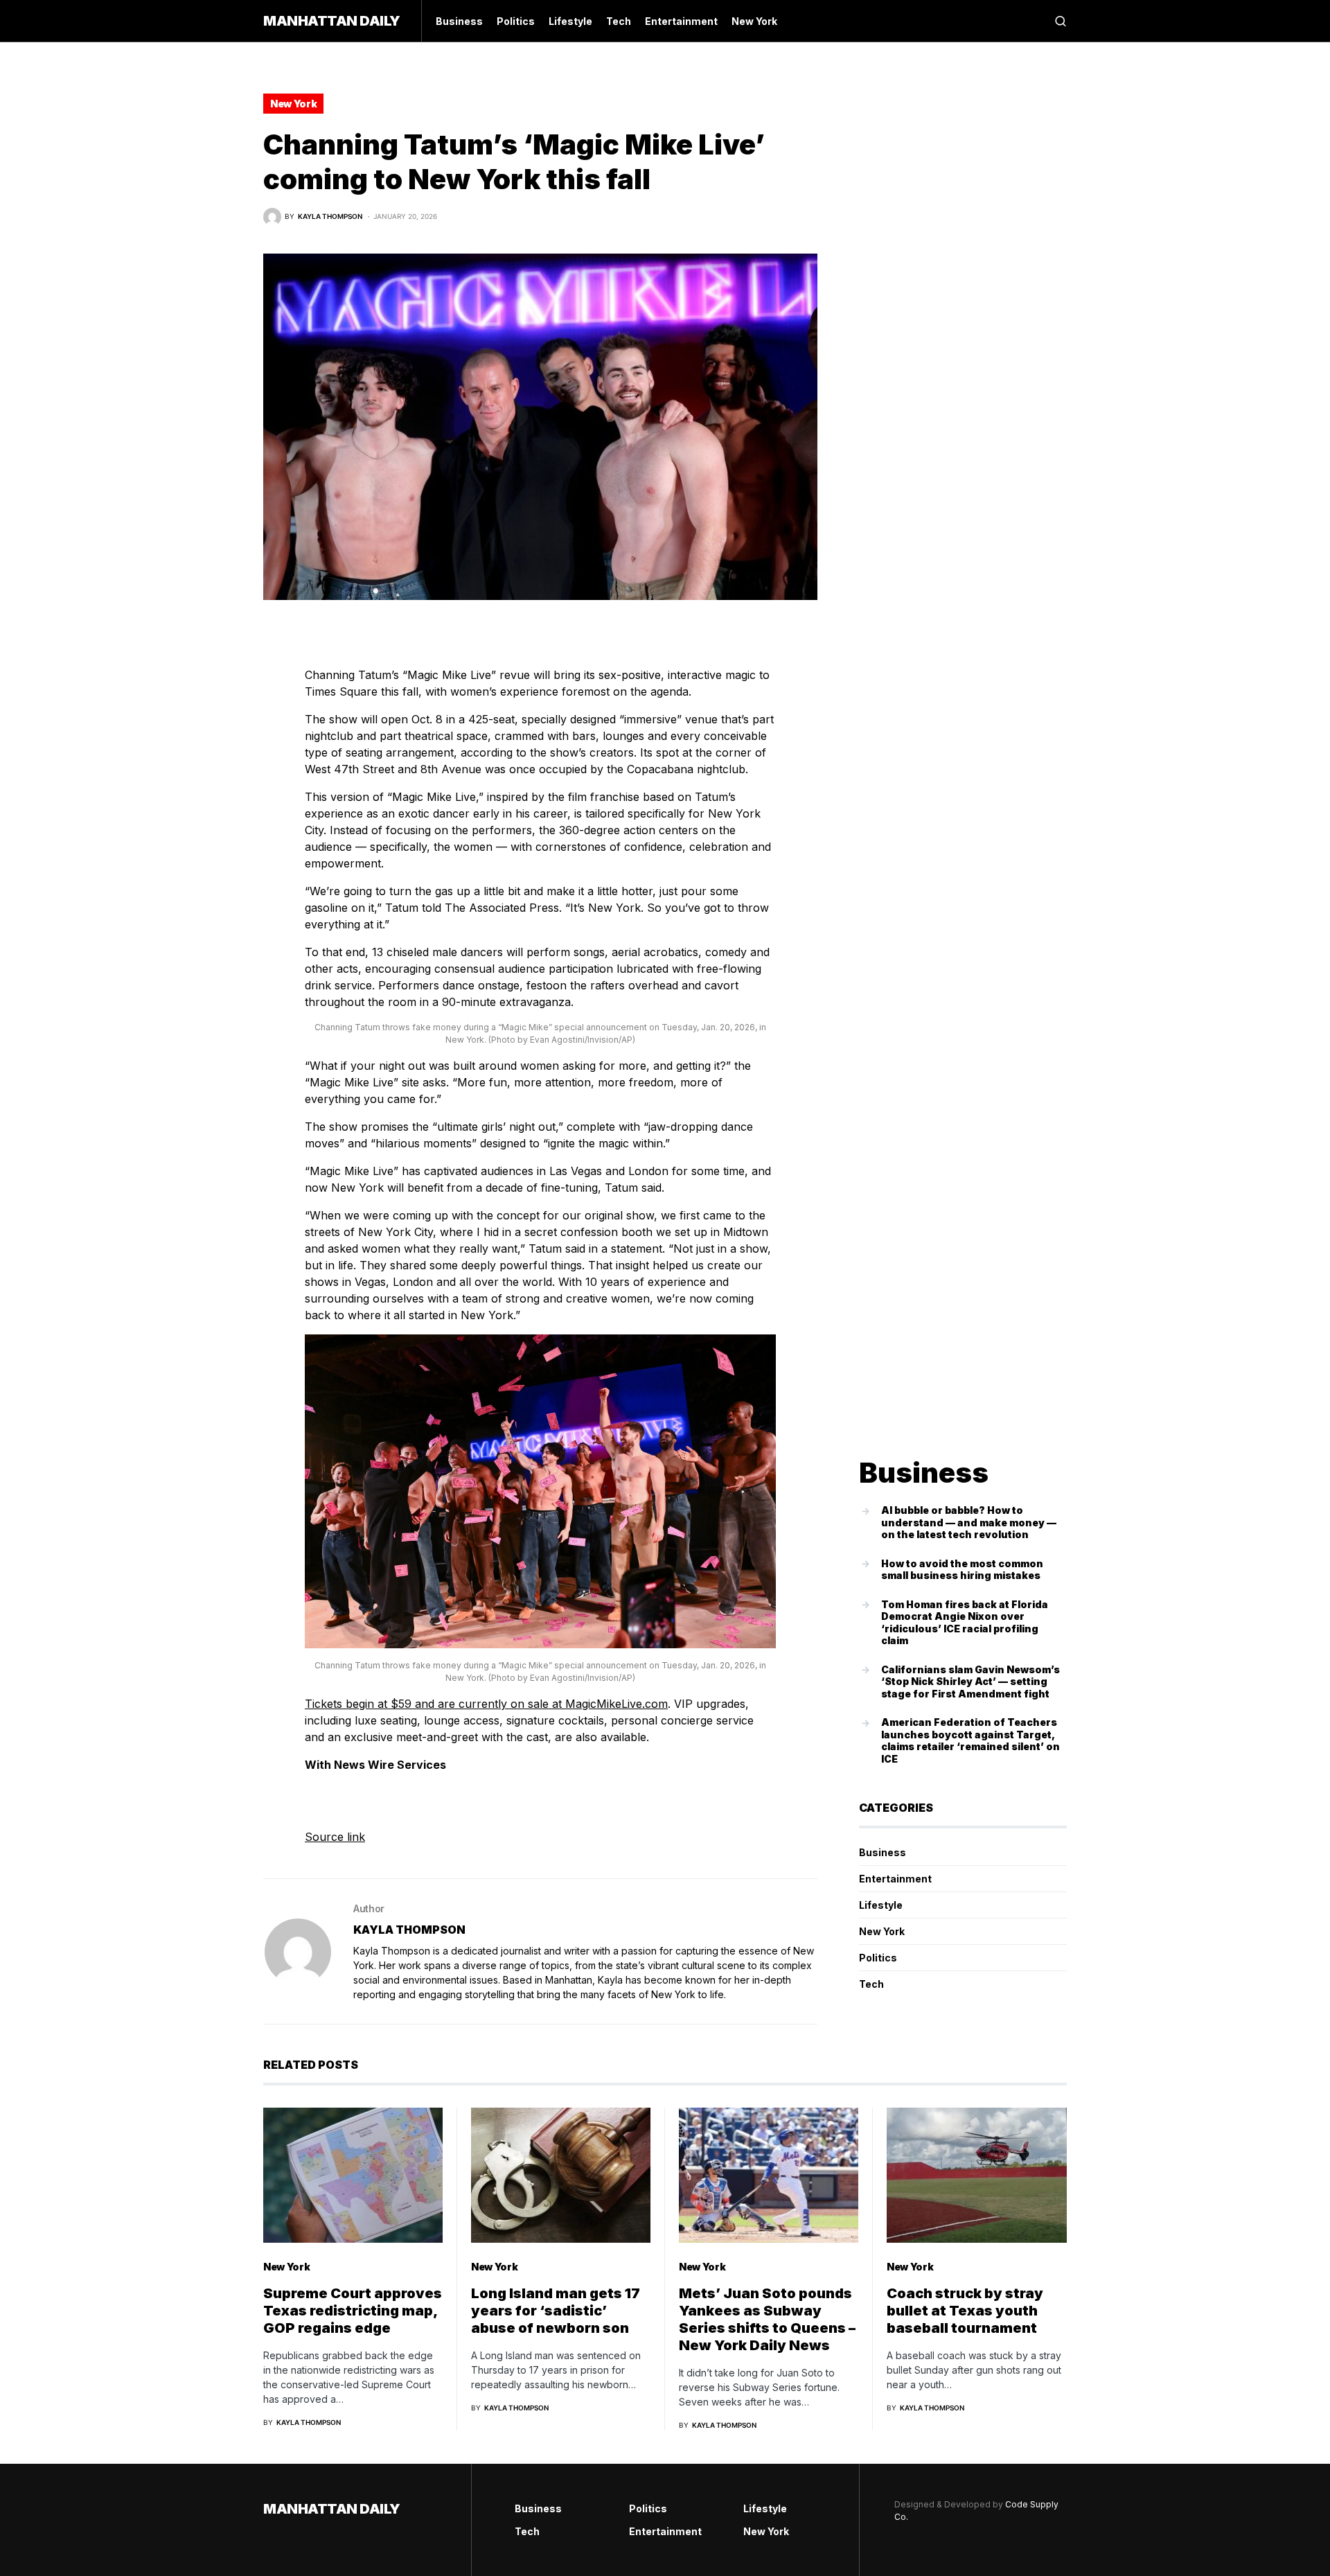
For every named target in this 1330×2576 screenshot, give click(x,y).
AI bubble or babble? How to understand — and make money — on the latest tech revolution (969, 1522)
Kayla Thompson (409, 1930)
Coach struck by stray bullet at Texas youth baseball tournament (965, 2311)
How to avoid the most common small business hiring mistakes (962, 1570)
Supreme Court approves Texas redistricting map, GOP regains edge (353, 2311)
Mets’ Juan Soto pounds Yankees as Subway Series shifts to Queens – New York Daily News (767, 2319)
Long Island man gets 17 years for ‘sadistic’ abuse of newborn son (556, 2311)
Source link (335, 1837)
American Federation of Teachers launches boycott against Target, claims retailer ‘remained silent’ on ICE (970, 1740)
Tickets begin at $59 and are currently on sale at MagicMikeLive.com (486, 1704)
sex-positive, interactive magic (677, 675)
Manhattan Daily (332, 21)
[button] (1061, 21)
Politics (878, 1958)
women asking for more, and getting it (620, 1066)
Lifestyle (881, 1905)
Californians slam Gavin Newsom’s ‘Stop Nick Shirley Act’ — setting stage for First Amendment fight (970, 1682)
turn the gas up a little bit (455, 891)
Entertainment (895, 1879)
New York (293, 104)
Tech (871, 1984)
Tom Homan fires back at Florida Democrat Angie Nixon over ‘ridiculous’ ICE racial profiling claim (965, 1623)
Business (883, 1852)
